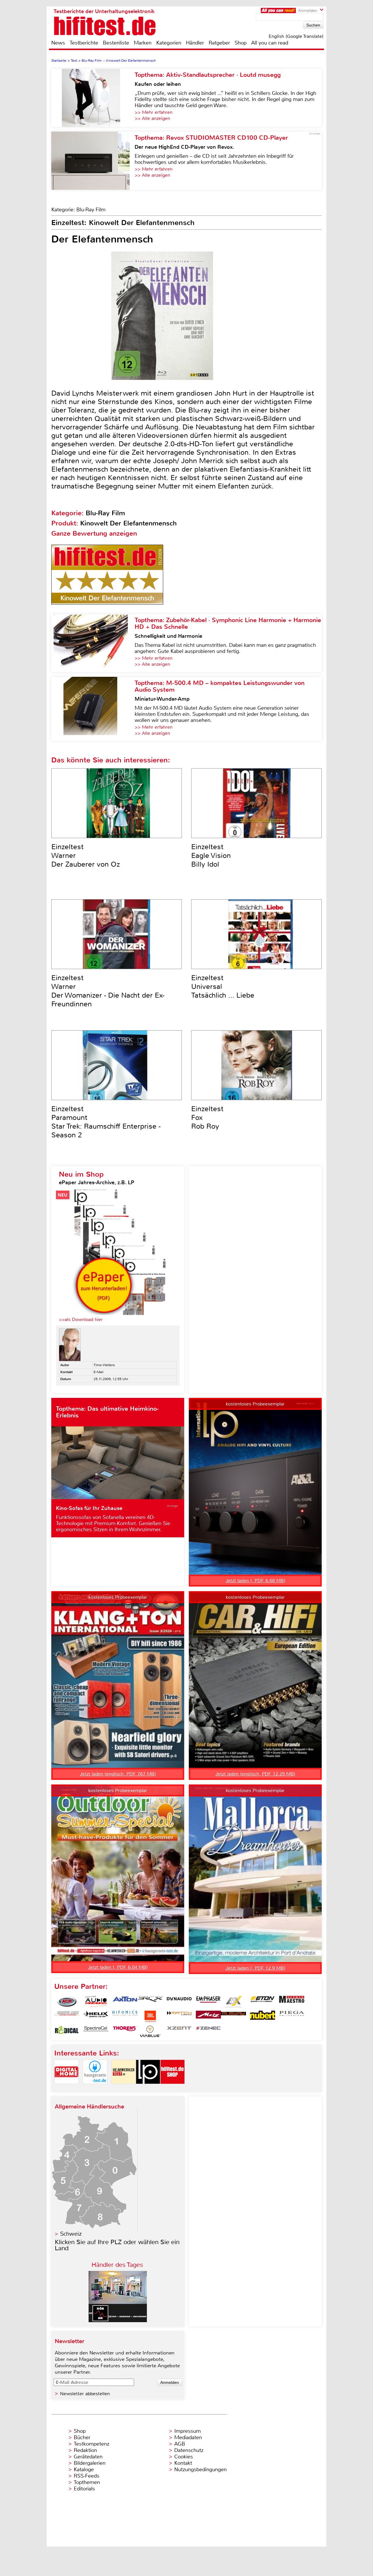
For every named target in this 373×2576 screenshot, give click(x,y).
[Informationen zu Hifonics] (125, 2016)
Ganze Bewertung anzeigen (94, 533)
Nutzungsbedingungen (200, 2469)
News (58, 43)
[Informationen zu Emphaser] (208, 2002)
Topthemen (87, 2482)
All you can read (270, 43)
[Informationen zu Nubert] (263, 2016)
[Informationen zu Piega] (292, 2016)
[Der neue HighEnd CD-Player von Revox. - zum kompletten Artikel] (93, 161)
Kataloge (84, 2469)
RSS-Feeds (87, 2476)
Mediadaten (188, 2437)
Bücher (82, 2437)
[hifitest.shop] (173, 2089)
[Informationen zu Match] (179, 2016)
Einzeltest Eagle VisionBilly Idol (211, 856)
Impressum (188, 2431)
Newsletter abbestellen (85, 2394)
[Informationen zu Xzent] (179, 2031)
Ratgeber (219, 43)
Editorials (84, 2489)
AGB (180, 2444)
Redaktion (85, 2450)
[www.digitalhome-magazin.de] (66, 2089)
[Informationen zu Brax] (150, 2002)
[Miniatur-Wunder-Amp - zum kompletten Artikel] (93, 709)
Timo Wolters (104, 1365)
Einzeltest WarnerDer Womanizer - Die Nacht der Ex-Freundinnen (108, 991)
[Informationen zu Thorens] (125, 2031)
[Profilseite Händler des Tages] (118, 2321)
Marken (143, 43)
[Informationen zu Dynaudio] (179, 2002)
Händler (195, 43)
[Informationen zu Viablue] (150, 2031)
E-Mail (98, 1372)
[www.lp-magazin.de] (148, 2089)
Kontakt (183, 2463)
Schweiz (71, 2234)
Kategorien (169, 43)
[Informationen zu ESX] (233, 2002)
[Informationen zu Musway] (233, 2016)
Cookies (184, 2457)
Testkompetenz (92, 2444)
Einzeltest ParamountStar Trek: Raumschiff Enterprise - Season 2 (106, 1122)
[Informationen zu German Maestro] (292, 2002)
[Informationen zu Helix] (96, 2016)
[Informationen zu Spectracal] (96, 2031)
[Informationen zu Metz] (208, 2016)
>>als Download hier (81, 1319)
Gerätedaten (88, 2457)
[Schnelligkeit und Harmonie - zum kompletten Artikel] (93, 643)
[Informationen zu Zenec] (208, 2031)
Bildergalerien (90, 2463)
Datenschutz (189, 2450)
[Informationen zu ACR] (67, 2002)
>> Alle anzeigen (152, 118)
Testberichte (84, 43)
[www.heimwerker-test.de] (124, 2089)
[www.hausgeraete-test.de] (95, 2089)
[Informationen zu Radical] (67, 2031)
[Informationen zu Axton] (125, 2002)
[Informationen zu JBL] (150, 2016)
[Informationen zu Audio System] (96, 2002)
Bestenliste (116, 43)
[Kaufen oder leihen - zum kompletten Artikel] (93, 98)
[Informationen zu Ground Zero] (67, 2016)
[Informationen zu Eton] (263, 2002)
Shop (241, 43)
